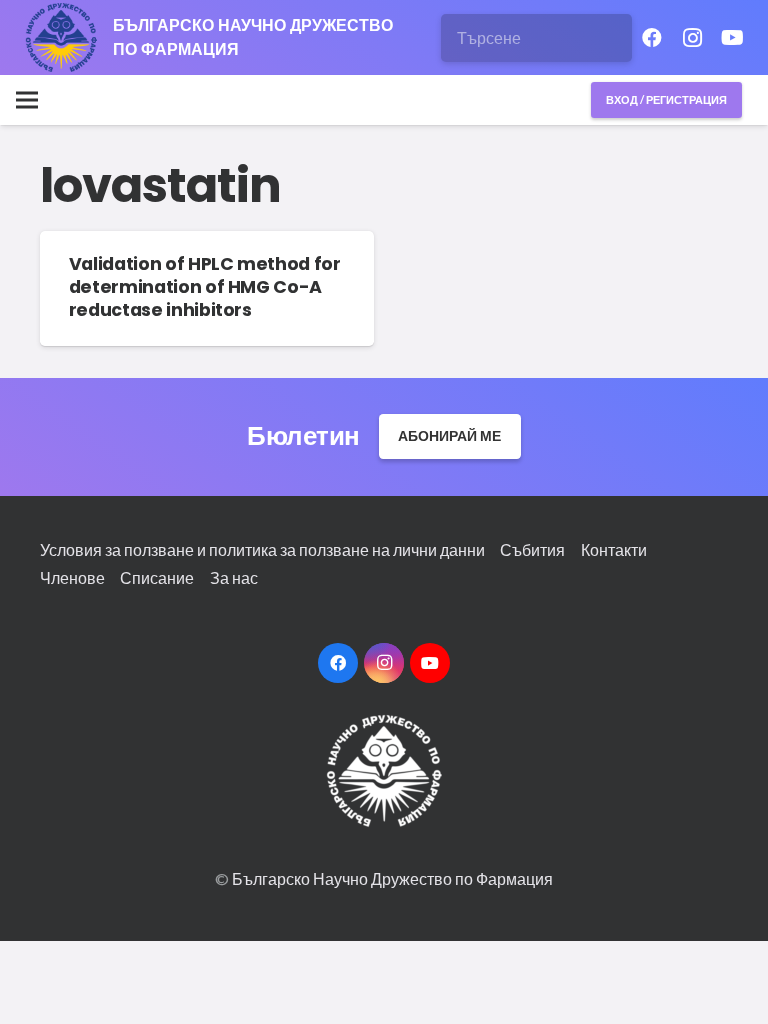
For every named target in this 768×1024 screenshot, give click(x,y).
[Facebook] (652, 38)
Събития (532, 549)
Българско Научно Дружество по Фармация (392, 878)
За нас (234, 577)
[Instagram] (692, 38)
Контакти (614, 549)
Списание (157, 577)
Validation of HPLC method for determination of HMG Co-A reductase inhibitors (205, 287)
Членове (72, 577)
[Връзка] (62, 38)
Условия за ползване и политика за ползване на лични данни (262, 549)
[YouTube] (732, 38)
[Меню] (27, 100)
